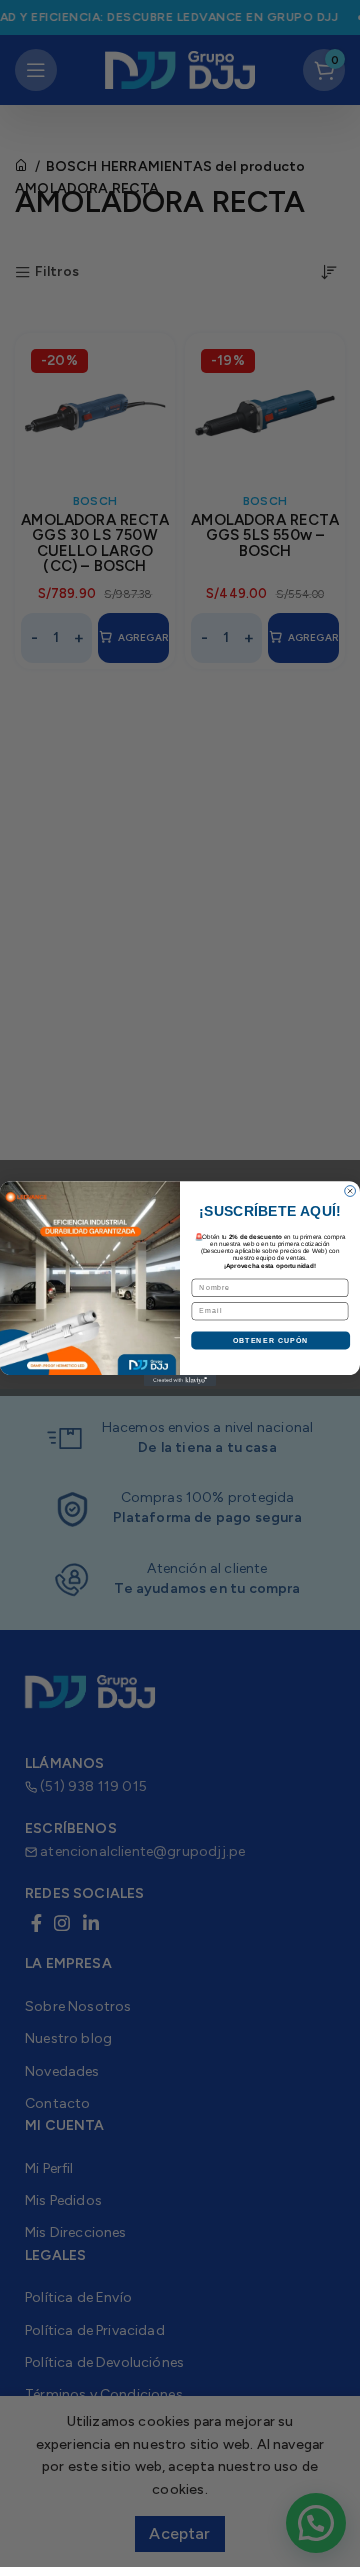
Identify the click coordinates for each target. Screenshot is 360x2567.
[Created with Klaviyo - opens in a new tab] (180, 1380)
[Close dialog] (350, 1191)
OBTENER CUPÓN (271, 1340)
